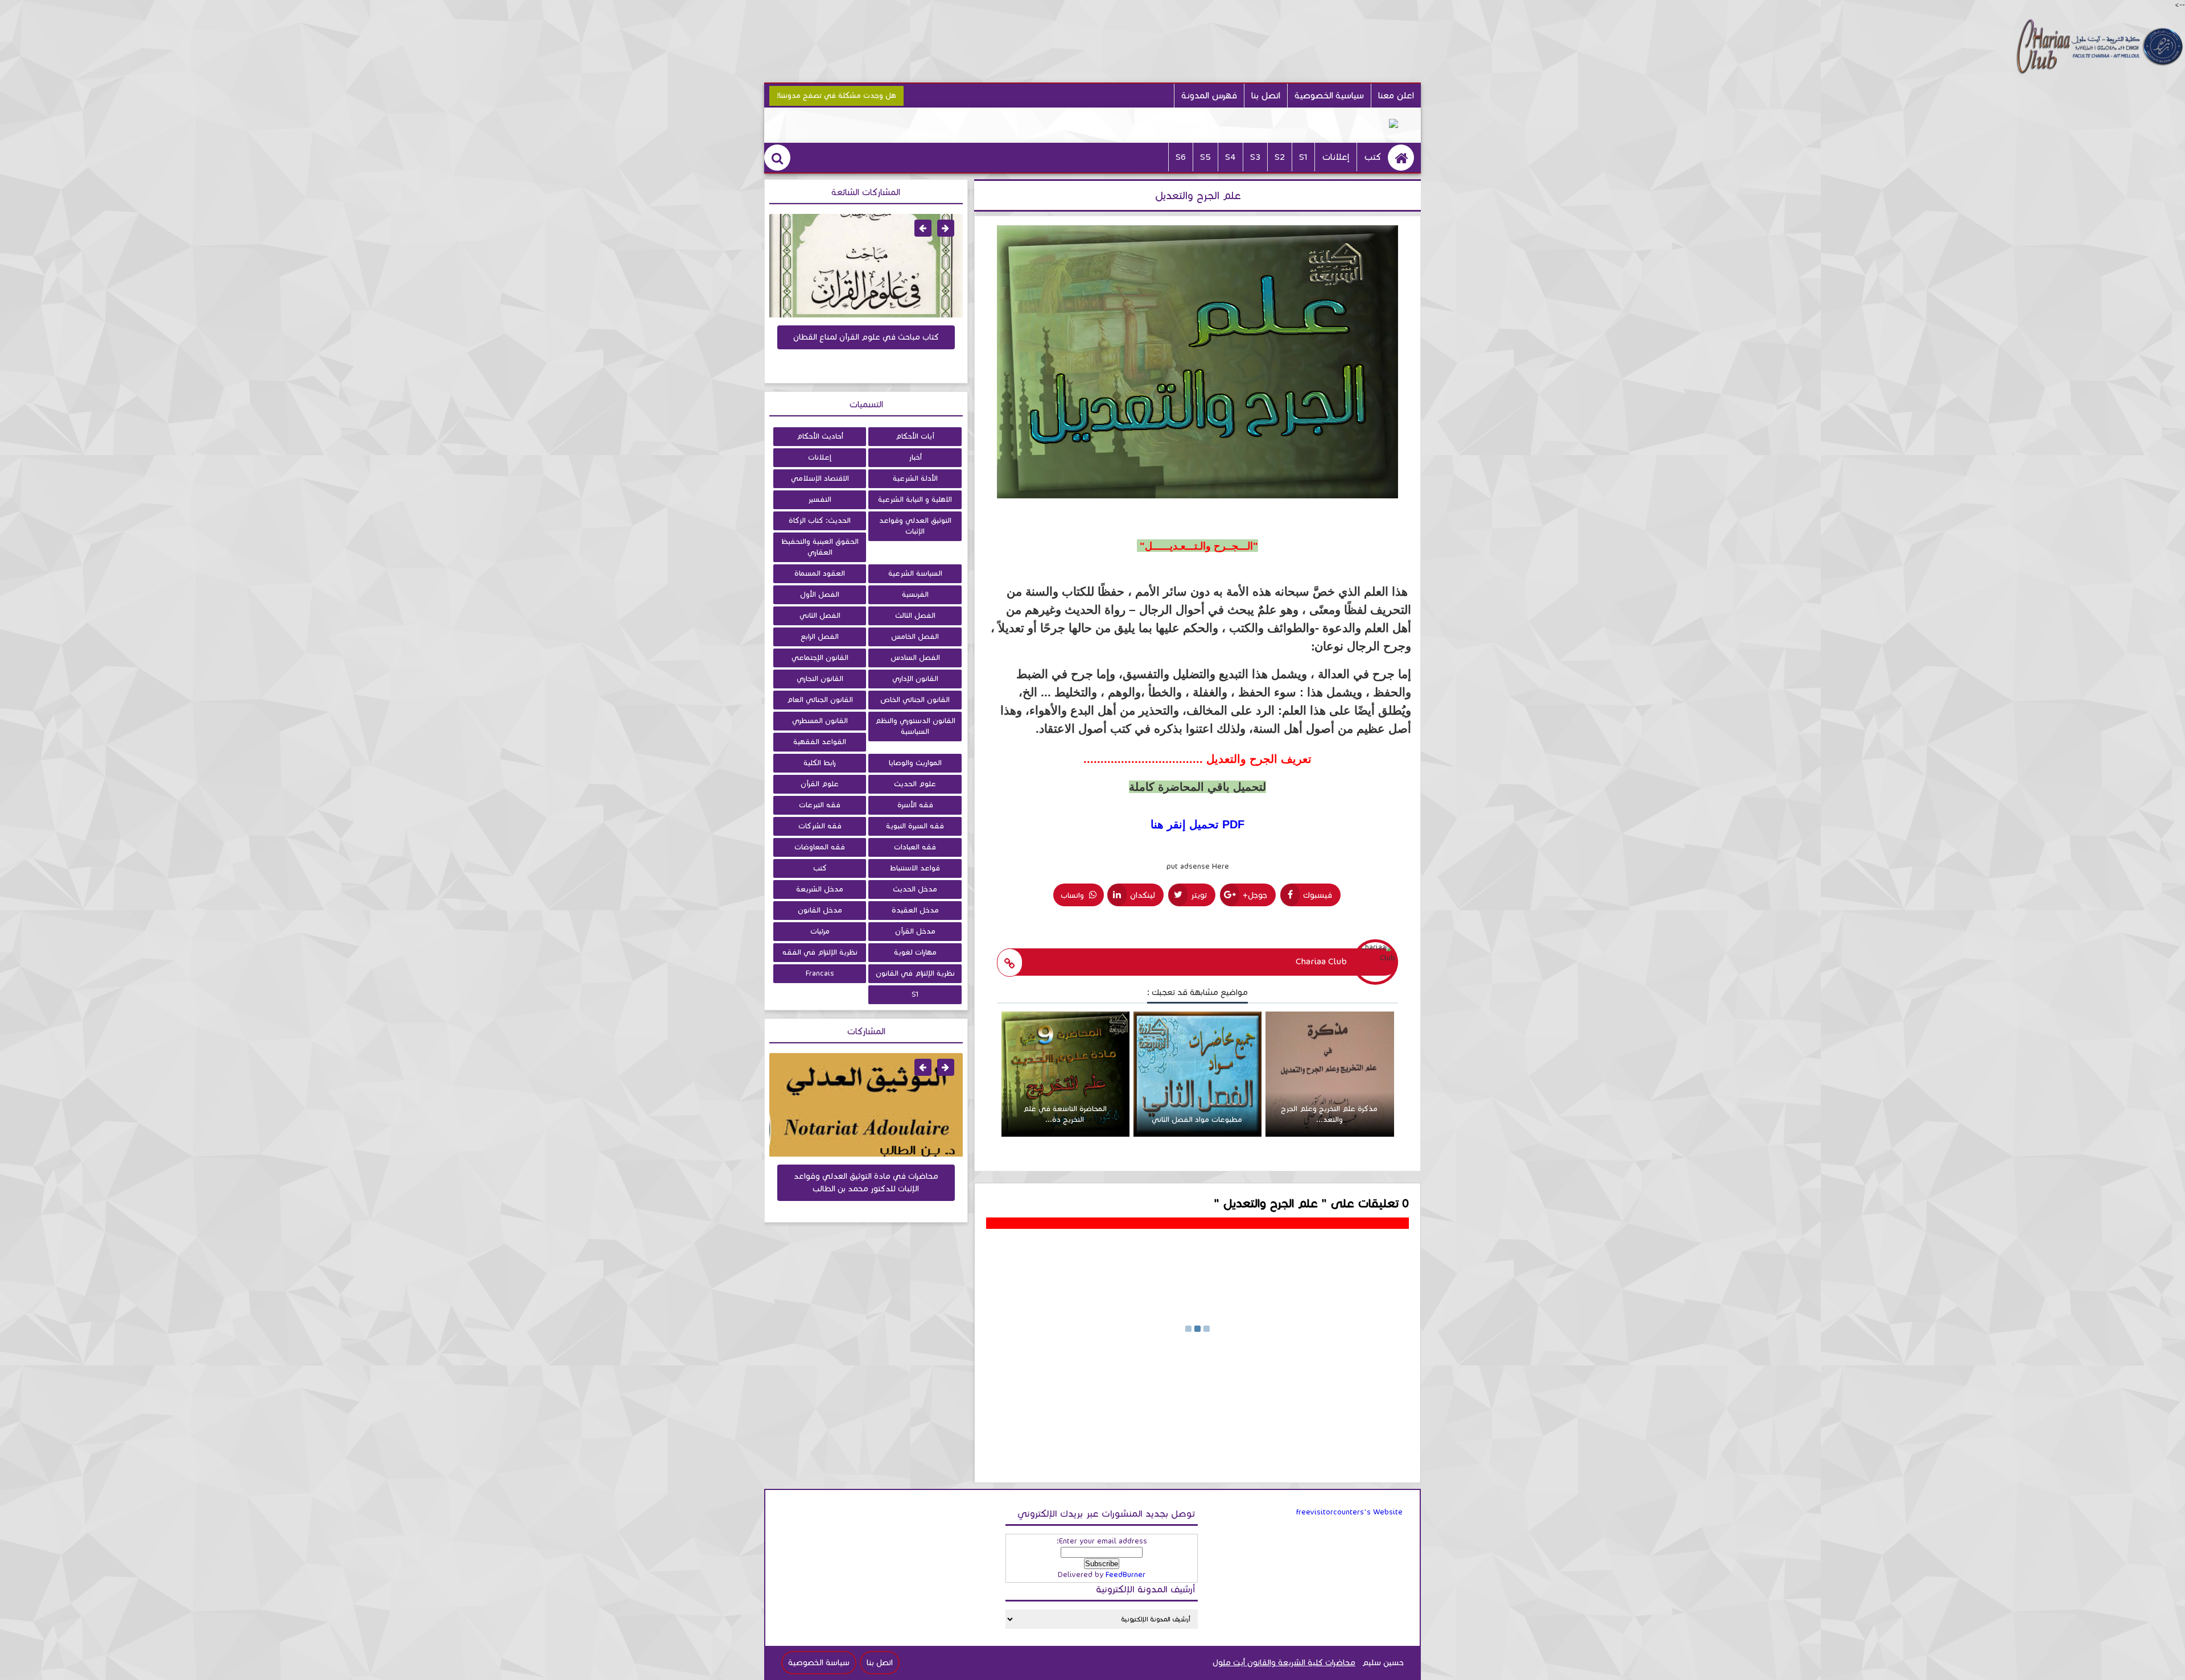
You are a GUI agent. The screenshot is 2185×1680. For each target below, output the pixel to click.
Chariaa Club (1321, 961)
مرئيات (820, 931)
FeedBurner (1126, 1575)
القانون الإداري (915, 679)
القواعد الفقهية (820, 742)
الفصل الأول (820, 595)
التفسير (820, 500)
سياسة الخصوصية (819, 1663)
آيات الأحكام (915, 436)
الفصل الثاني (820, 616)
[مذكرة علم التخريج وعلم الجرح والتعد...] (1329, 1134)
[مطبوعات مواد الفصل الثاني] (1197, 1134)
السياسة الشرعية (915, 573)
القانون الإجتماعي (820, 658)
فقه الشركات (820, 826)
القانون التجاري (820, 679)
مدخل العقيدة (915, 910)
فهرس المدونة (1209, 95)
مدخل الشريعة (820, 889)
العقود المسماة (820, 573)
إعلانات (1336, 157)
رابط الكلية (820, 763)
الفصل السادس (915, 658)
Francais (820, 973)
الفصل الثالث (915, 616)
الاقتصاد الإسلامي (820, 478)
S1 (915, 994)
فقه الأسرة (915, 805)
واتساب (1073, 895)
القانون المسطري (820, 721)
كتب (1372, 157)
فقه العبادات (915, 847)
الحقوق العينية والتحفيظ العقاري (820, 547)
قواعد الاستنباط (915, 868)
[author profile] (1010, 963)
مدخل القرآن (915, 931)
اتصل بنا (1266, 95)
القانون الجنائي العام (820, 700)
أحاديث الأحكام (820, 436)
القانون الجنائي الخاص (915, 700)
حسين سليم (1383, 1663)
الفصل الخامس (915, 637)
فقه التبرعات (820, 805)
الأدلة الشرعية (915, 478)
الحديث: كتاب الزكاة (820, 521)
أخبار (915, 457)
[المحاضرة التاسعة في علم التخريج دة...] (1065, 1134)
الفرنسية (915, 595)
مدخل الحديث (915, 889)
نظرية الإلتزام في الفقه (820, 952)
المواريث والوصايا (915, 763)
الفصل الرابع (820, 637)
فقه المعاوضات (820, 847)
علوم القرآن (820, 784)
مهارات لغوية (915, 952)
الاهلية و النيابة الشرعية (915, 500)
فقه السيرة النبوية (915, 826)
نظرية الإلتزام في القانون (915, 973)
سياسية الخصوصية (1329, 95)
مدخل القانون (820, 910)
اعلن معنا (1396, 95)
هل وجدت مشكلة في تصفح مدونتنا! (836, 96)
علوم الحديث (915, 784)
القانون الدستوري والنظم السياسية (915, 726)
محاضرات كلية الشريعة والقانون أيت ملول (1284, 1663)
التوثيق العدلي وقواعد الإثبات (915, 526)
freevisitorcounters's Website (1349, 1512)
